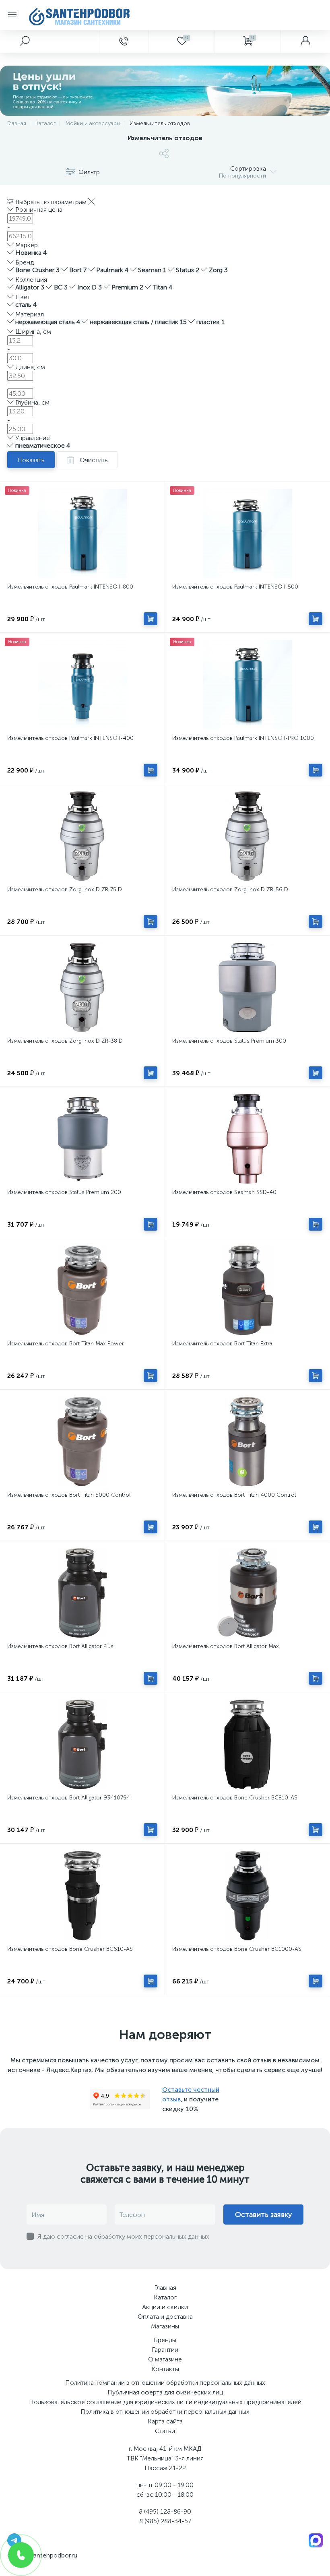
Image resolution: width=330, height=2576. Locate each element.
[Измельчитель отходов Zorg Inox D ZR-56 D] (247, 836)
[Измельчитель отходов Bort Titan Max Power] (82, 1290)
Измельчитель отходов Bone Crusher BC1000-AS (237, 1949)
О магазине (165, 2359)
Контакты (165, 2369)
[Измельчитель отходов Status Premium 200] (82, 1139)
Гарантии (165, 2350)
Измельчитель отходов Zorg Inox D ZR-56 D (230, 889)
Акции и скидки (165, 2307)
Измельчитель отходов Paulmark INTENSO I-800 (70, 587)
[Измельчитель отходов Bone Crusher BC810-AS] (247, 1744)
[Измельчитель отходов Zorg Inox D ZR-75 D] (82, 836)
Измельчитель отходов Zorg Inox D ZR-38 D (65, 1041)
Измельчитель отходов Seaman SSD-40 (224, 1192)
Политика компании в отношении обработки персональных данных (165, 2383)
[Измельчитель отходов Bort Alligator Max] (247, 1593)
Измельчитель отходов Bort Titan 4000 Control (234, 1495)
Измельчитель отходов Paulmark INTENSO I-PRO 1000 (243, 738)
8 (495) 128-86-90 (165, 2511)
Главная (165, 2288)
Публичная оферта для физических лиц (165, 2392)
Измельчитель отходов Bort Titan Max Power (66, 1344)
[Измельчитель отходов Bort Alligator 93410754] (82, 1744)
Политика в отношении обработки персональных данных (165, 2412)
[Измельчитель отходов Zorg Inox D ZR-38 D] (82, 987)
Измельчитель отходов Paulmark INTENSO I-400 (70, 738)
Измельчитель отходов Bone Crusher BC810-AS (235, 1798)
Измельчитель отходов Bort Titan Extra (222, 1344)
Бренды (165, 2340)
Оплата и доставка (165, 2317)
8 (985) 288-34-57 (165, 2521)
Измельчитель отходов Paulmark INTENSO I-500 (235, 587)
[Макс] (316, 2540)
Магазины (165, 2326)
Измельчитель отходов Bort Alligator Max (226, 1646)
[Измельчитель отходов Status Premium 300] (247, 987)
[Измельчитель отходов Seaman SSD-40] (247, 1139)
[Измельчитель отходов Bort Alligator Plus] (82, 1593)
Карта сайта (165, 2421)
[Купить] (151, 619)
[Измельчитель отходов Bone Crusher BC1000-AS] (247, 1896)
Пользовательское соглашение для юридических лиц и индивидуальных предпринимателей (165, 2402)
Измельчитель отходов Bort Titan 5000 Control (69, 1495)
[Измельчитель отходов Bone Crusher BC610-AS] (82, 1896)
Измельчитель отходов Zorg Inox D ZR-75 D (65, 889)
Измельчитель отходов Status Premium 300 (229, 1041)
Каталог (165, 2297)
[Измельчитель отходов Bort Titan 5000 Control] (82, 1442)
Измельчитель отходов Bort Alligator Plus (60, 1646)
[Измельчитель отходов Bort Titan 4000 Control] (247, 1442)
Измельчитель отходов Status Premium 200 (64, 1192)
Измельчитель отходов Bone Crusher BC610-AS (70, 1949)
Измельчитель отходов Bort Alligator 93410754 (69, 1798)
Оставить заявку (263, 2214)
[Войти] (305, 41)
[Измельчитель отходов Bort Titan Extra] (247, 1290)
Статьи (165, 2431)
